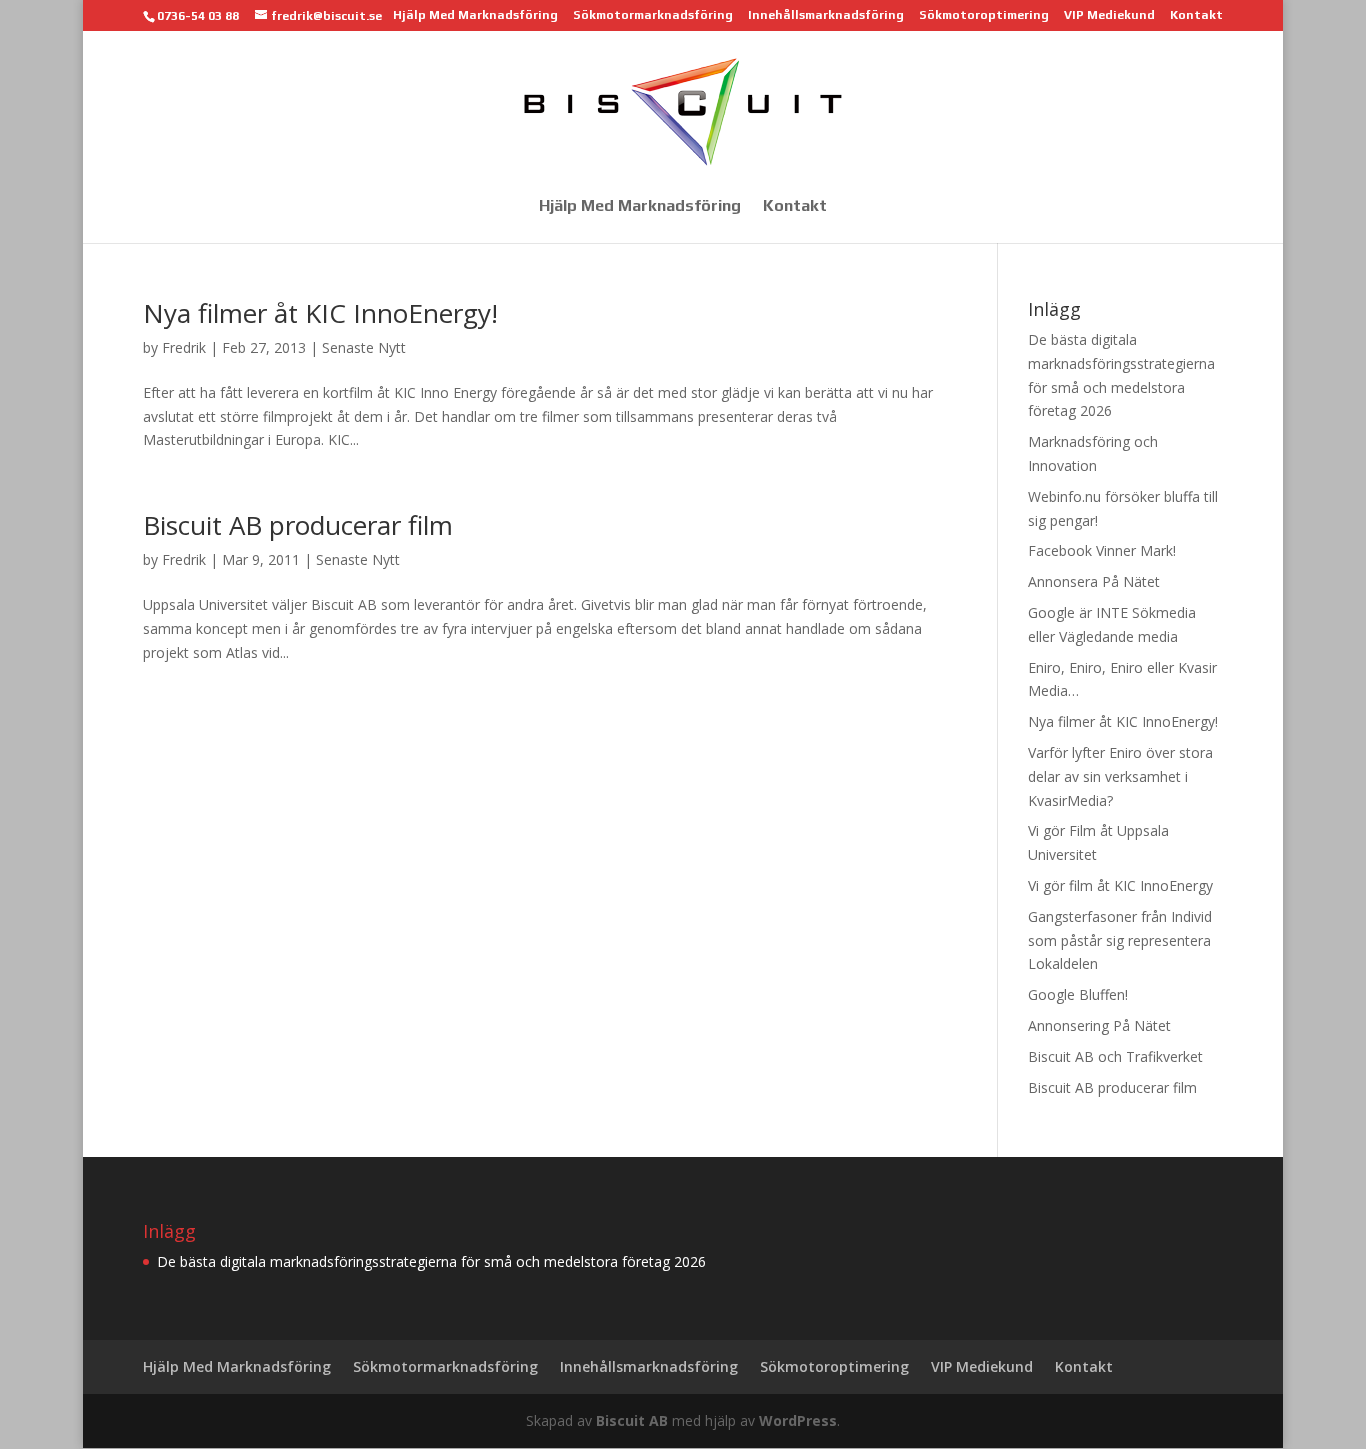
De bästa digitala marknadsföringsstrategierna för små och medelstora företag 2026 (431, 1261)
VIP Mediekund (1109, 15)
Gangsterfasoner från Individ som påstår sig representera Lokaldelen (1120, 940)
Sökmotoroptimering (984, 15)
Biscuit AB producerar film (298, 525)
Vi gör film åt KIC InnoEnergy (1120, 885)
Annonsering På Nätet (1099, 1025)
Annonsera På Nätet (1094, 581)
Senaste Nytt (364, 347)
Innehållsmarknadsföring (826, 15)
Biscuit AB (632, 1420)
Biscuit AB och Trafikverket (1115, 1056)
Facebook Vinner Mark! (1102, 550)
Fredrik (184, 347)
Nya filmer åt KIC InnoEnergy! (320, 313)
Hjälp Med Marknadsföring (475, 15)
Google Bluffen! (1078, 994)
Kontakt (1196, 15)
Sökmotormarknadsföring (653, 15)
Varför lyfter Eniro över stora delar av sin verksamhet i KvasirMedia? (1120, 776)
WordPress (798, 1420)
